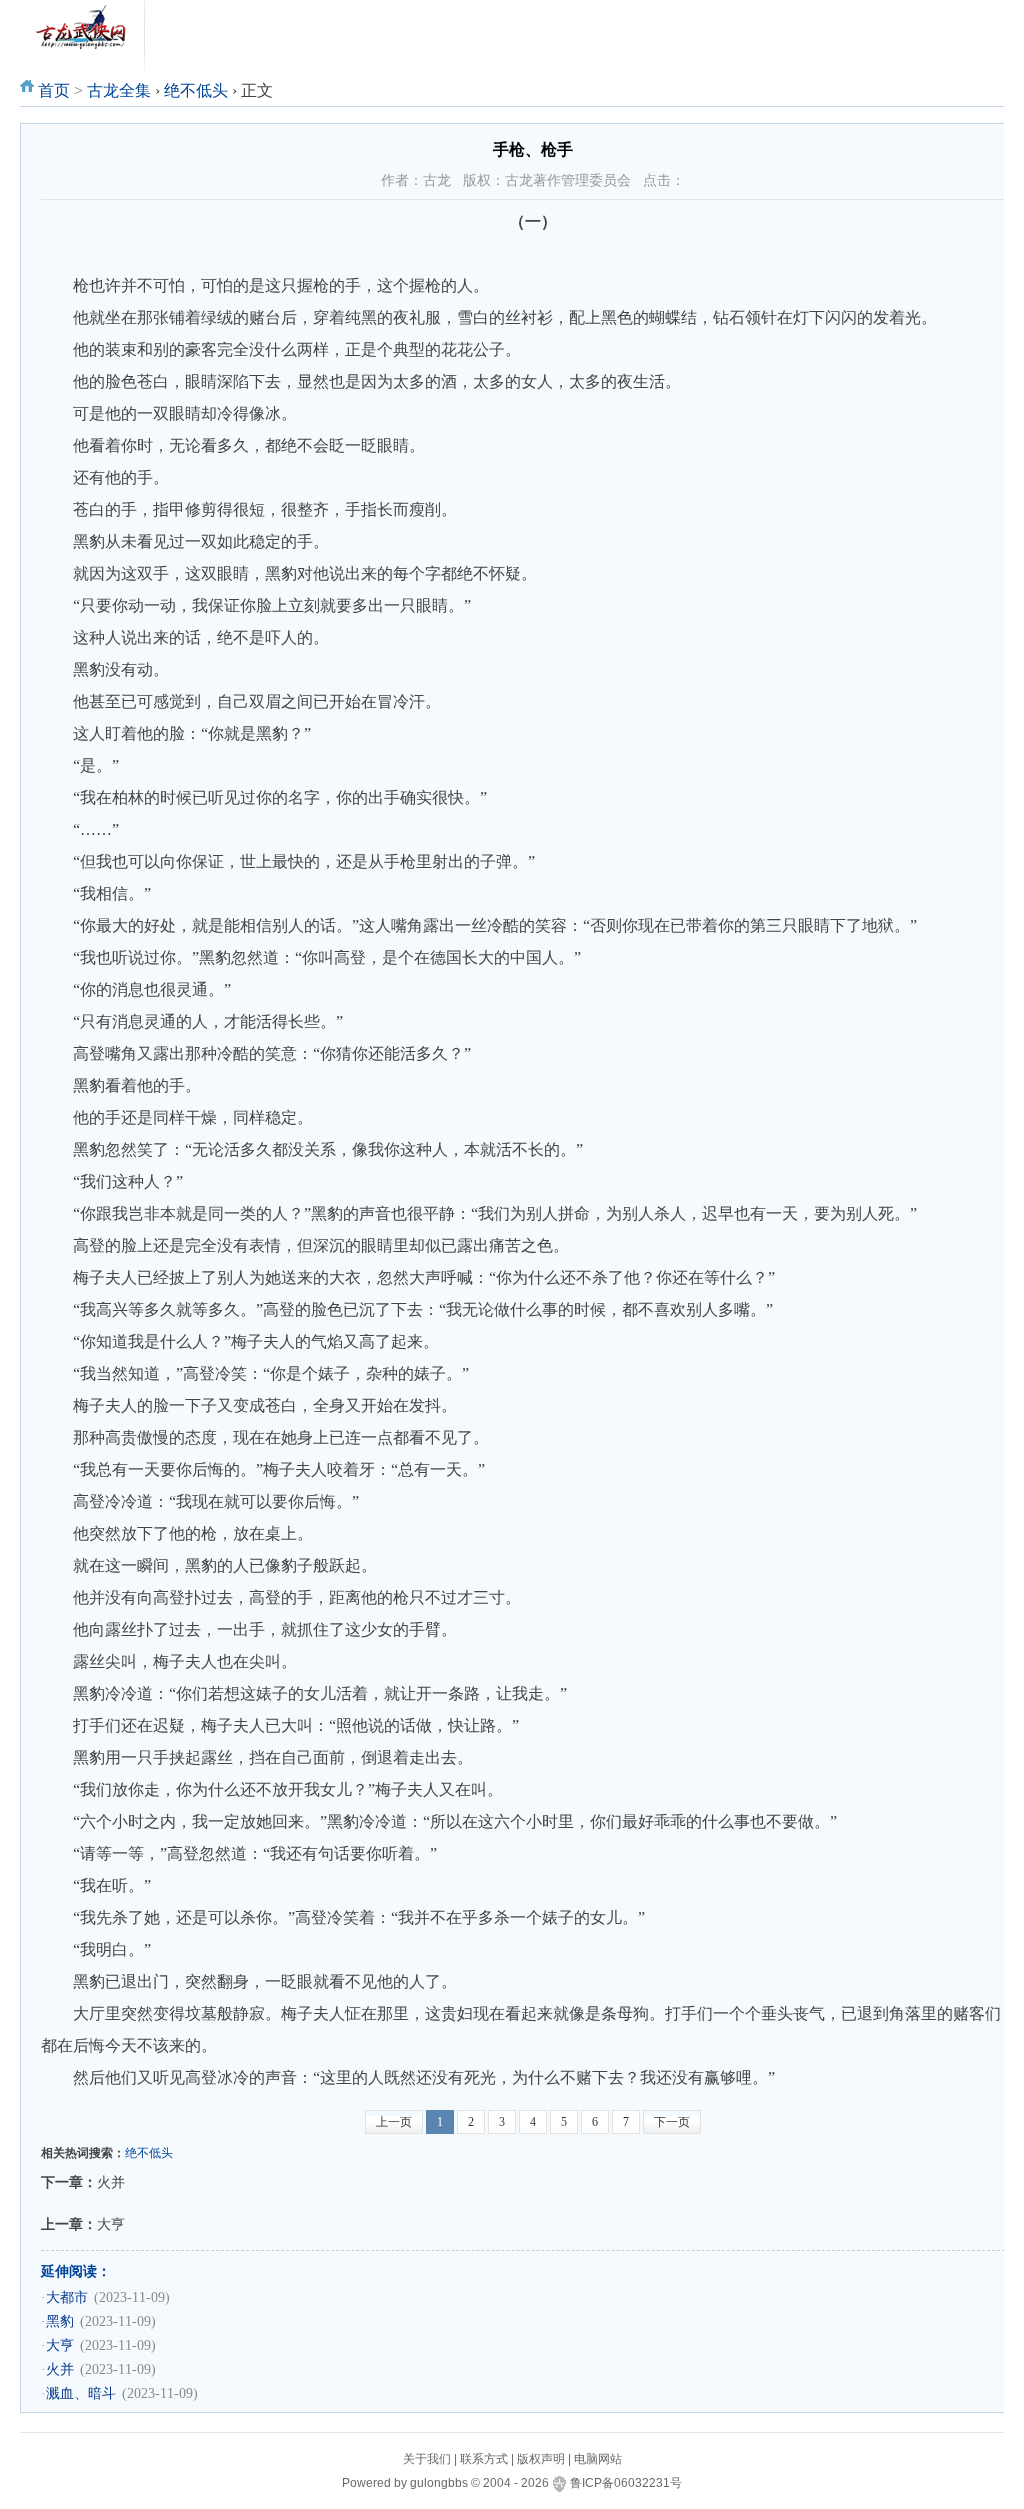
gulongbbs (439, 2483)
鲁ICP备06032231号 (626, 2483)
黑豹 (60, 2321)
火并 (111, 2182)
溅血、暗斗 (81, 2393)
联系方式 (484, 2459)
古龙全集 (119, 90)
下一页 (672, 2122)
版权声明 (541, 2459)
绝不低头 (196, 90)
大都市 (67, 2297)
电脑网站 (598, 2459)
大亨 (111, 2224)
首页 (54, 90)
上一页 (394, 2122)
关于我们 (427, 2459)
